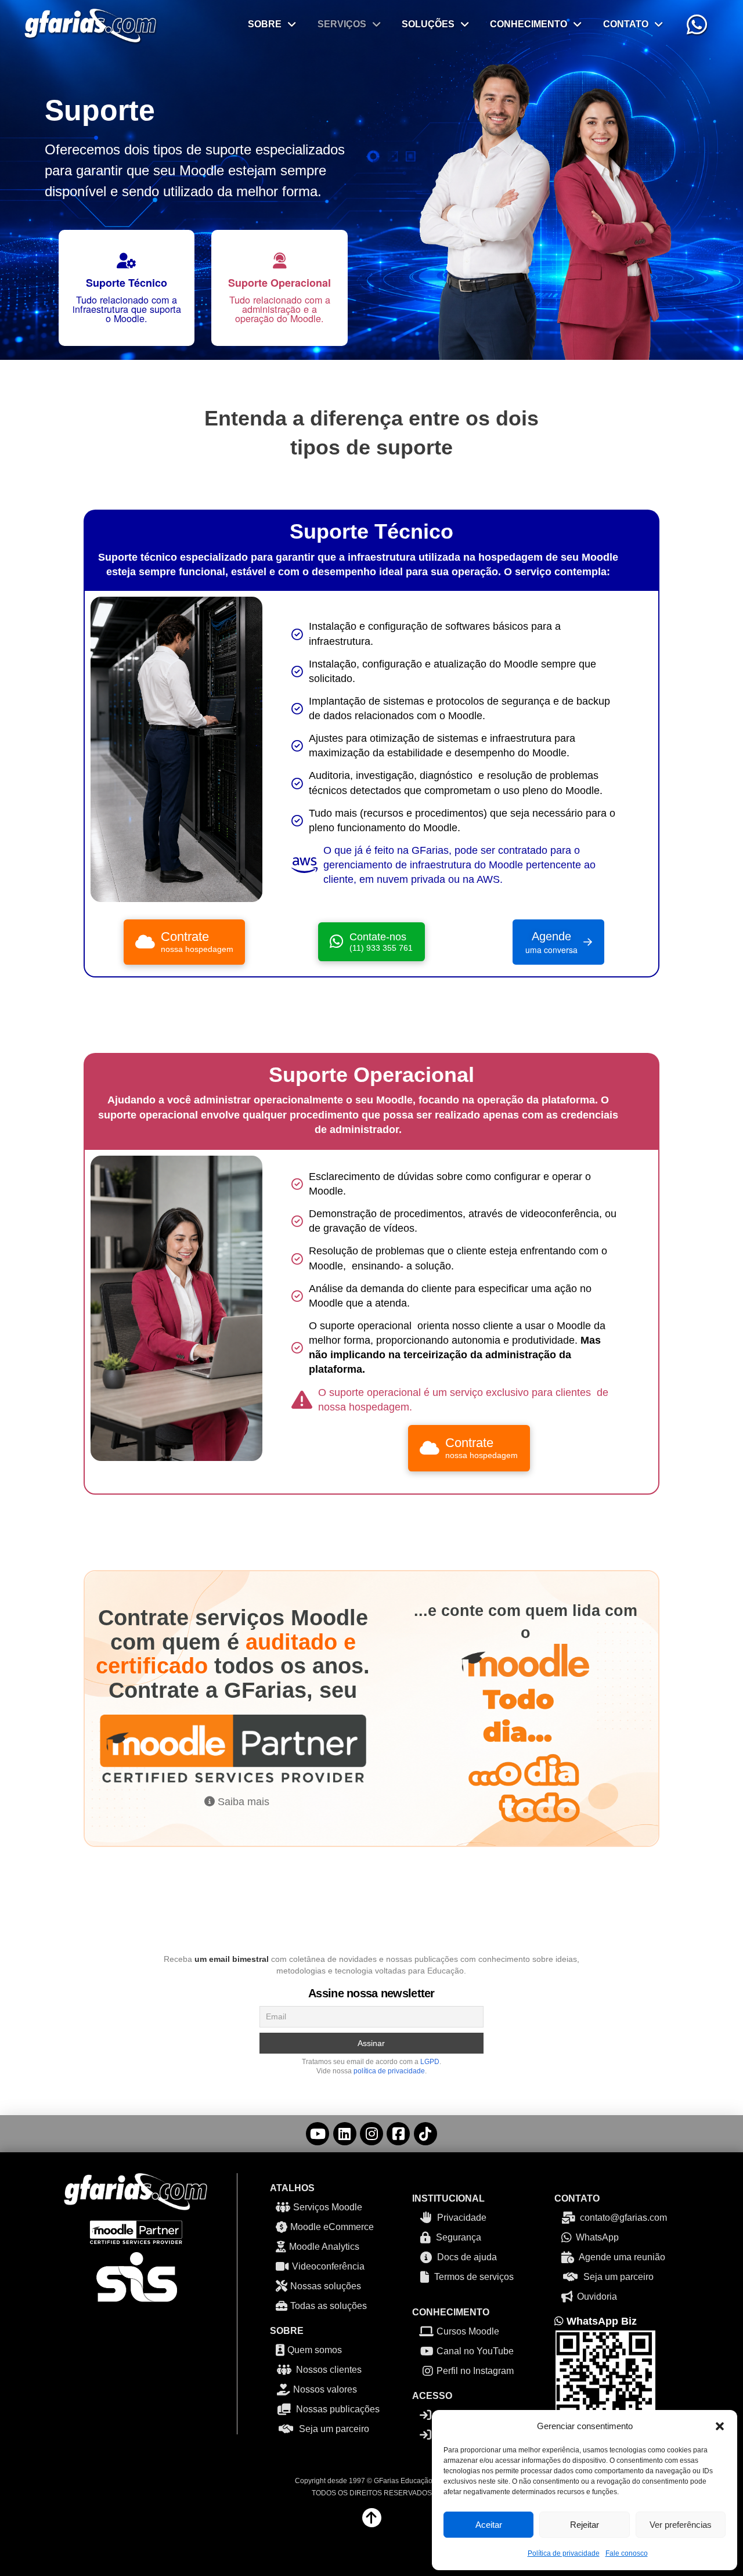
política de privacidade (389, 2071)
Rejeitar (585, 2525)
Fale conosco (627, 2553)
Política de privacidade (564, 2553)
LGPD (430, 2062)
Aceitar (489, 2525)
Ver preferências (681, 2525)
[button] (720, 2426)
